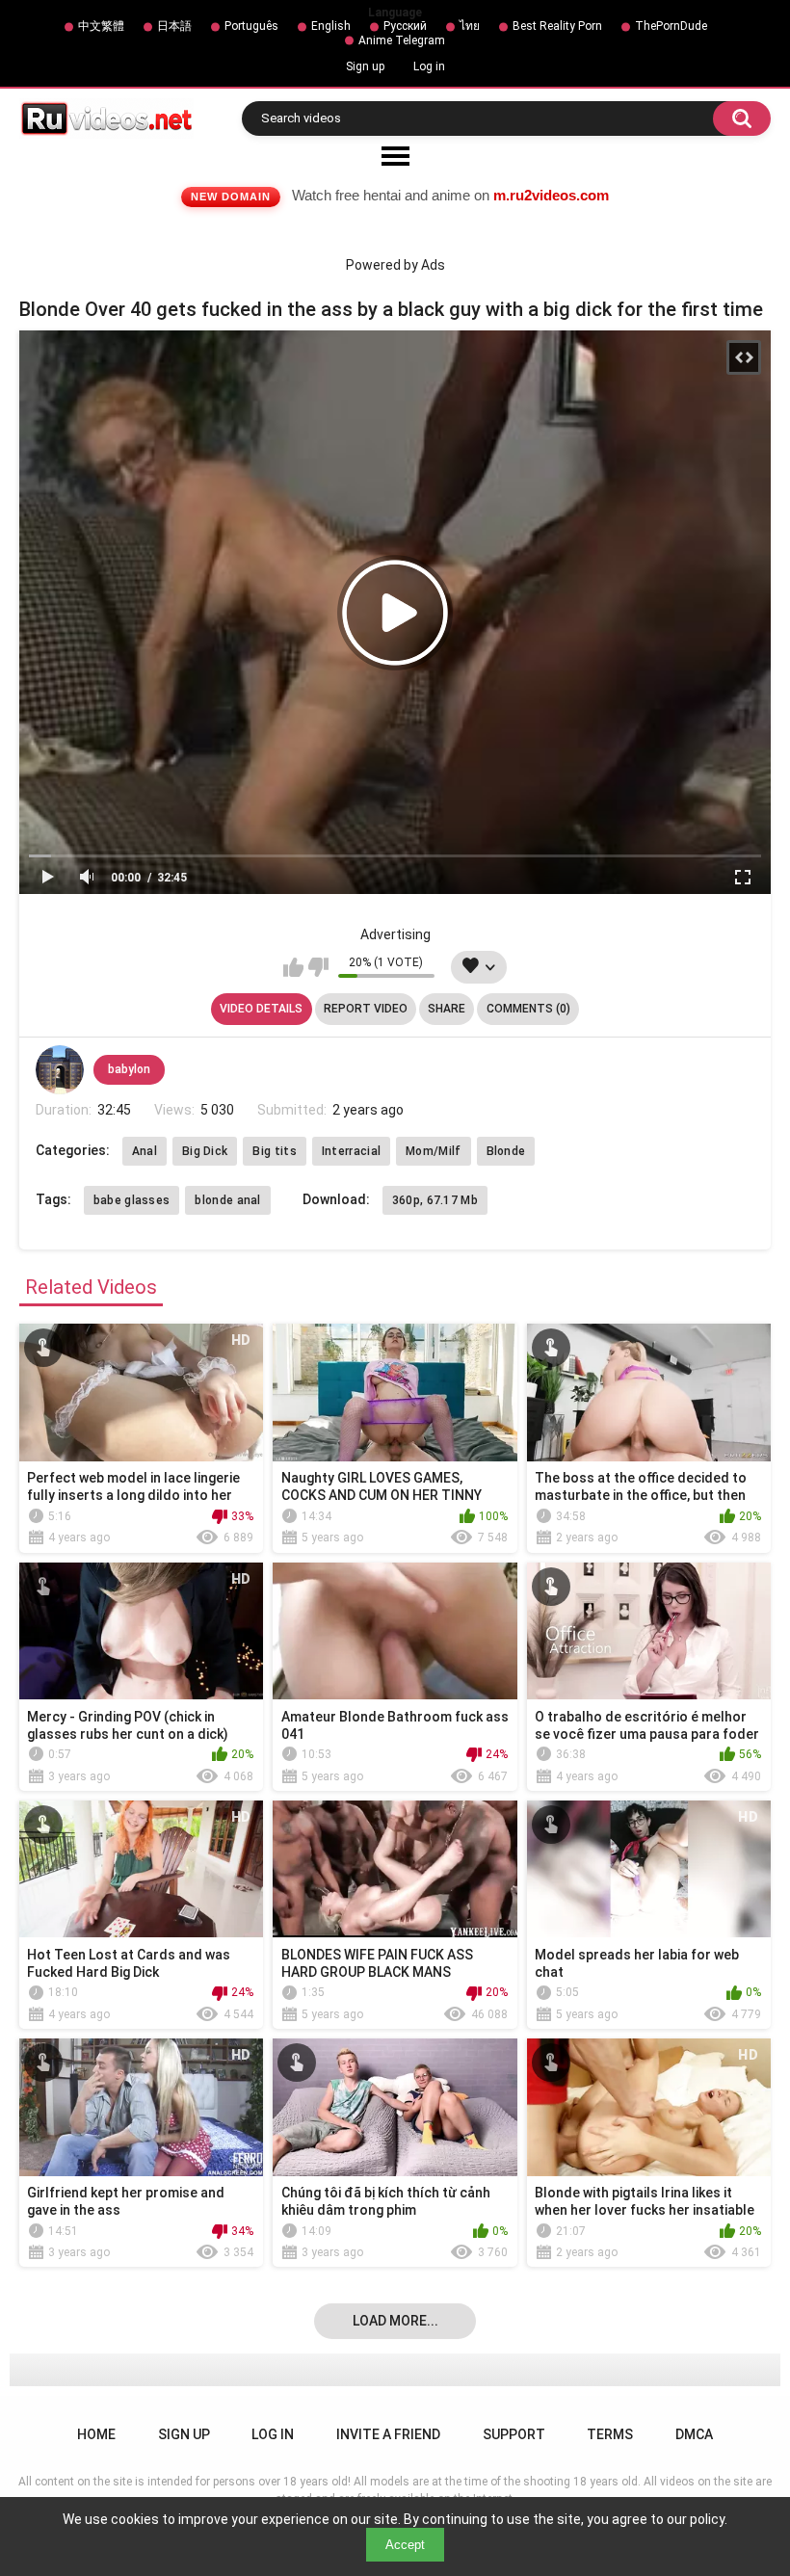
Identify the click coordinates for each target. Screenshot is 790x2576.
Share (447, 1009)
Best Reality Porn (557, 26)
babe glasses (132, 1200)
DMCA (694, 2434)
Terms (610, 2434)
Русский (405, 26)
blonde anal (227, 1200)
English (331, 26)
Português (251, 26)
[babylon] (60, 1069)
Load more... (395, 2321)
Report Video (366, 1009)
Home (96, 2434)
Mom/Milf (433, 1151)
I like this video (293, 967)
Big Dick (205, 1151)
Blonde (506, 1151)
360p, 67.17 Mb (435, 1200)
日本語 (174, 26)
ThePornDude (671, 26)
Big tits (274, 1151)
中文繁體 (101, 26)
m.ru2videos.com (551, 195)
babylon (129, 1069)
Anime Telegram (402, 40)
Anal (145, 1151)
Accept (405, 2545)
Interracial (351, 1151)
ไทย (470, 26)
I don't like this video (318, 967)
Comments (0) (528, 1009)
